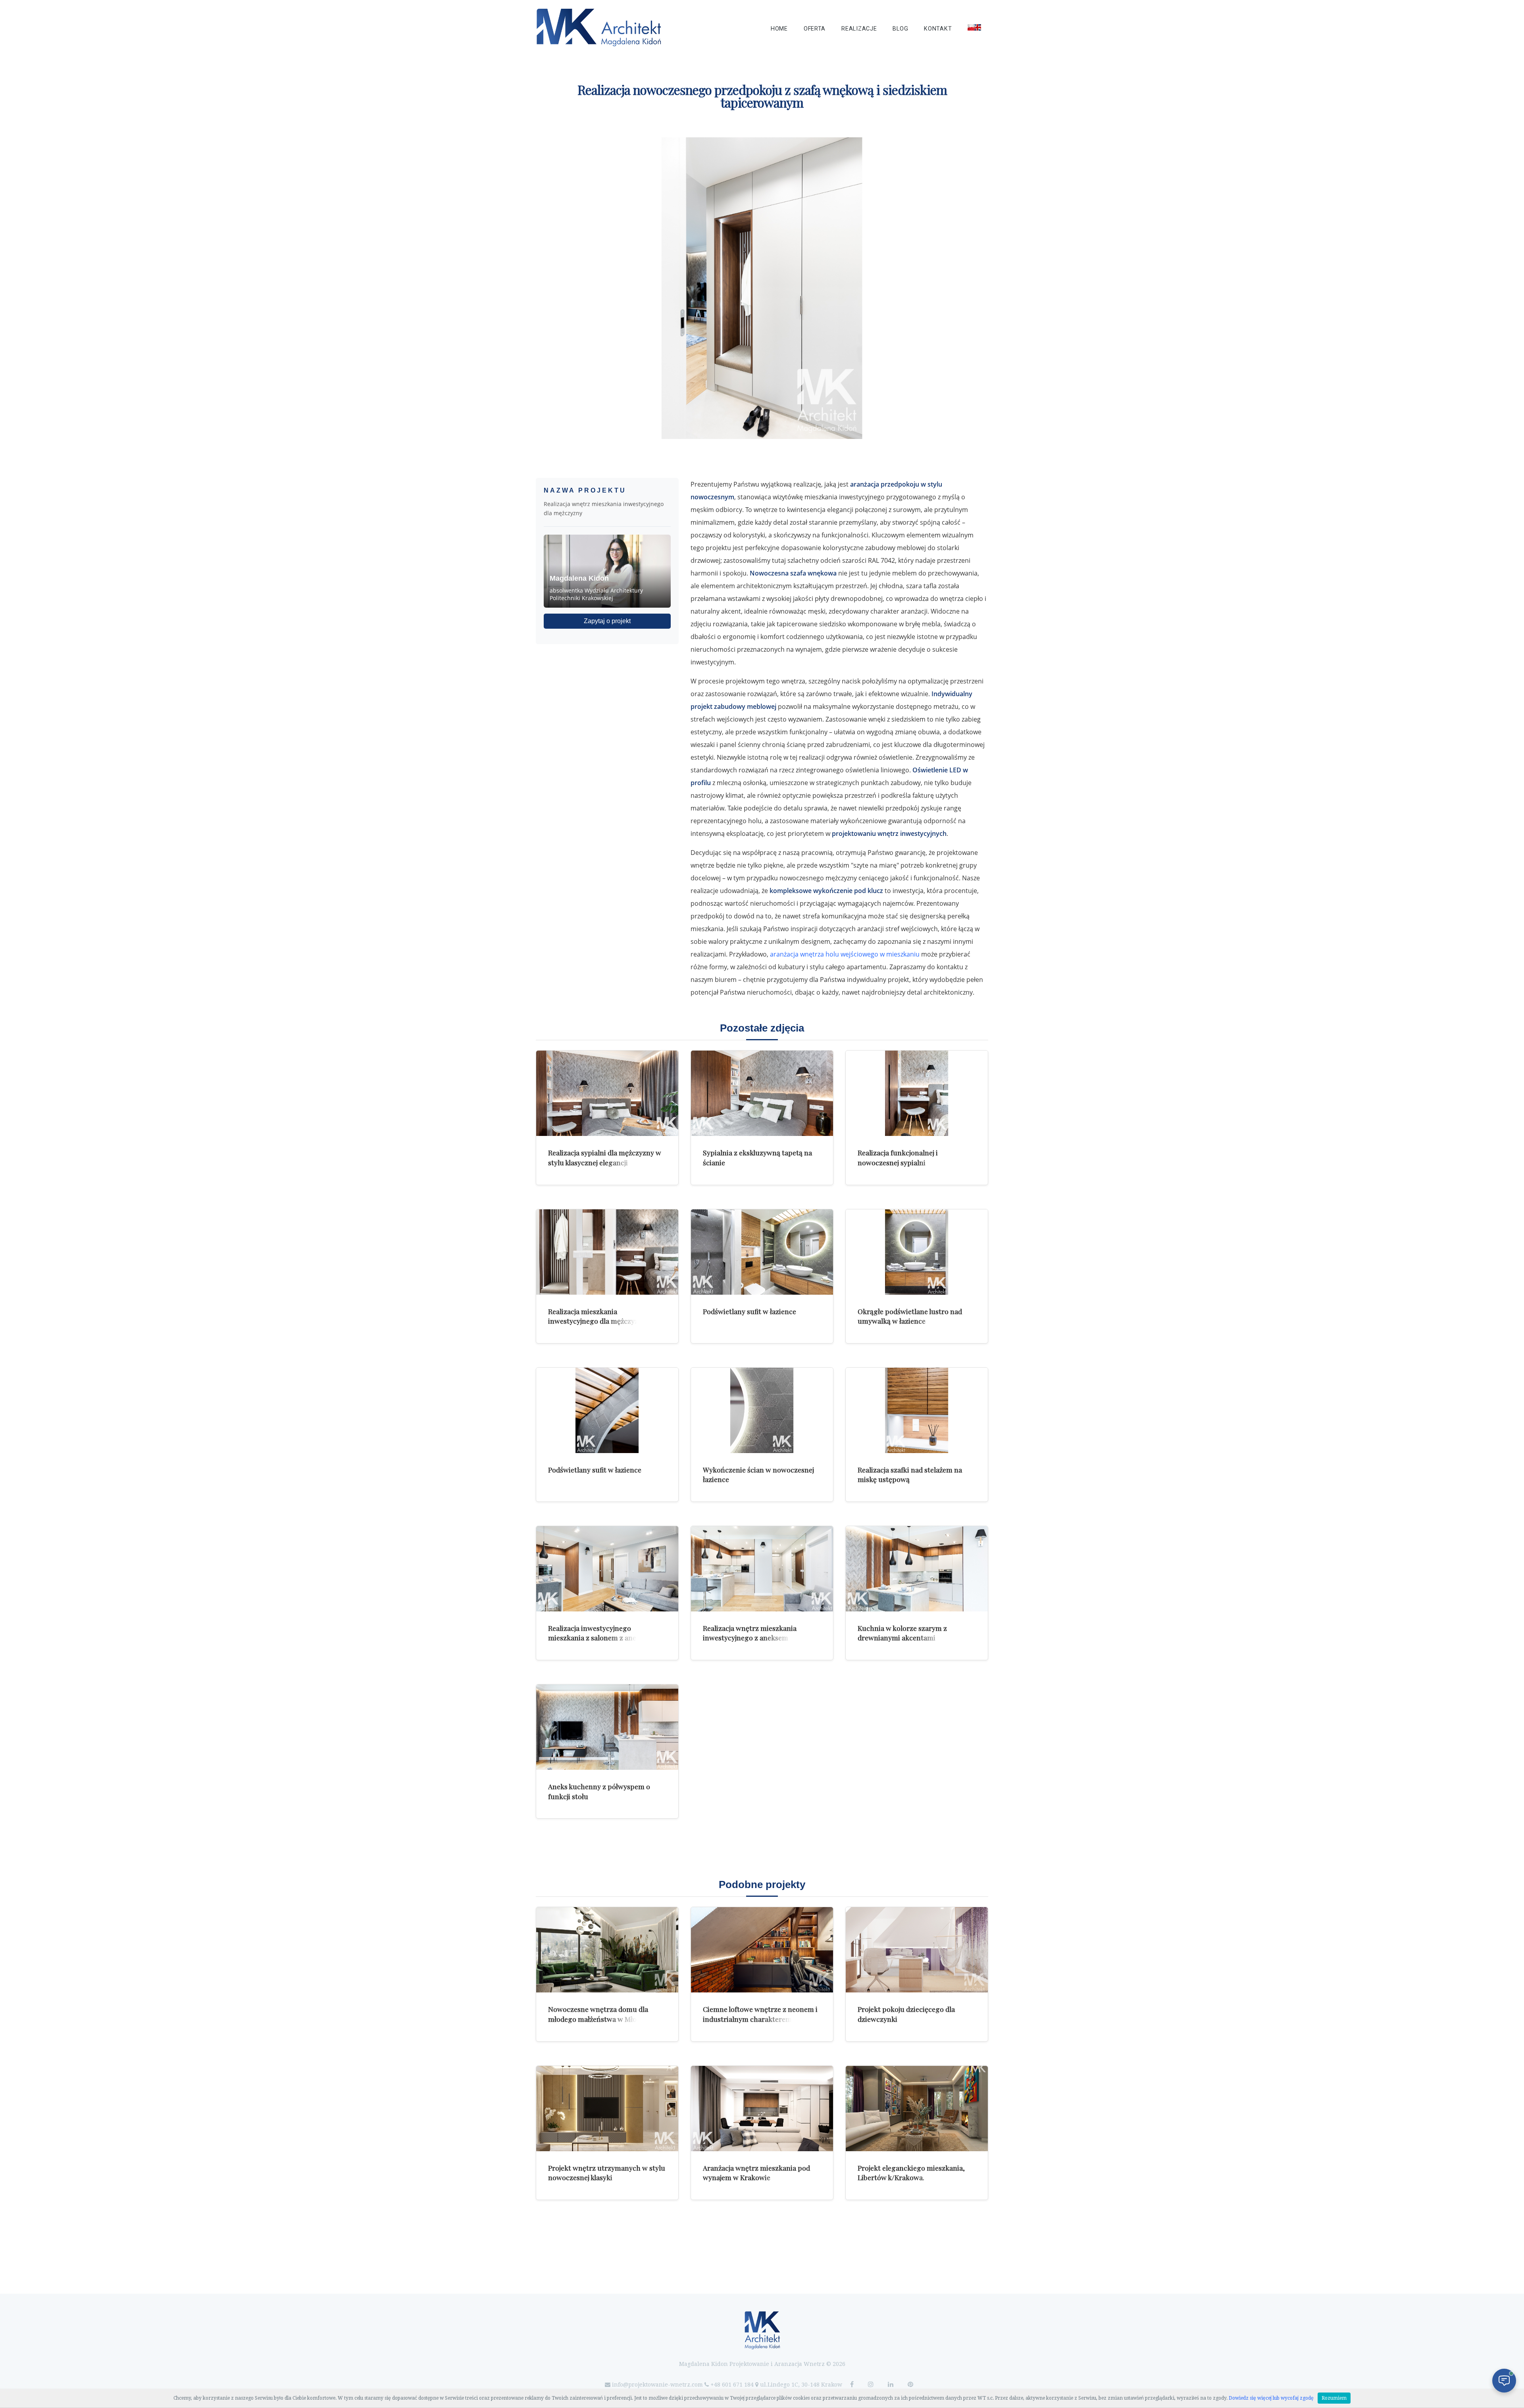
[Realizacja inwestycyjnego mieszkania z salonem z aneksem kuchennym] (607, 1569)
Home (779, 29)
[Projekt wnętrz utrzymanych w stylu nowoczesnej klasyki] (607, 2109)
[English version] (974, 27)
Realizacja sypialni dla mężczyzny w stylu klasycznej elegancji (605, 1157)
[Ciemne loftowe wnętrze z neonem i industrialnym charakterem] (762, 1950)
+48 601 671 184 (732, 2385)
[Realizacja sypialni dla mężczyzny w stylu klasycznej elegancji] (607, 1093)
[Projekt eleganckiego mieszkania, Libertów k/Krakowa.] (917, 2109)
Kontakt (938, 29)
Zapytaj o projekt (607, 621)
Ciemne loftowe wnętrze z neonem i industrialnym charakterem (760, 2014)
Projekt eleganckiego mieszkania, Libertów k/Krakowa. (911, 2173)
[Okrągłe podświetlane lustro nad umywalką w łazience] (917, 1252)
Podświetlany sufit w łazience (749, 1311)
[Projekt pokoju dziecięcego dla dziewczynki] (917, 1950)
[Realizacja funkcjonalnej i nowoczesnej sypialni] (917, 1093)
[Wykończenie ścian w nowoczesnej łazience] (762, 1410)
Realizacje (859, 29)
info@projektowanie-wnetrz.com (657, 2385)
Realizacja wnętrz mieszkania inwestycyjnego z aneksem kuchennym (750, 1638)
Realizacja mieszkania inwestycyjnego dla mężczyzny (597, 1316)
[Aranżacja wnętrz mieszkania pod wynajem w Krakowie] (762, 2109)
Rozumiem (1334, 2398)
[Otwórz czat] (1504, 2381)
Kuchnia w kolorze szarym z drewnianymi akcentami (902, 1633)
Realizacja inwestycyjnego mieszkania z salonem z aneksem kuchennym (601, 1638)
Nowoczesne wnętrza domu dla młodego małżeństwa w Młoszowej (603, 2014)
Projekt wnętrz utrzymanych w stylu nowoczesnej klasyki (607, 2173)
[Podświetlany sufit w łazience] (762, 1252)
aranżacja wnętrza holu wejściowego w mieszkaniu (845, 954)
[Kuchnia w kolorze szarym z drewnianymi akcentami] (917, 1569)
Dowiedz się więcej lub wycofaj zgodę (1271, 2398)
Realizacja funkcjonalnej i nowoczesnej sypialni (898, 1157)
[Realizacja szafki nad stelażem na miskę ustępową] (917, 1410)
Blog (900, 29)
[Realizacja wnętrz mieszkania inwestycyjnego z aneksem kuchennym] (762, 1569)
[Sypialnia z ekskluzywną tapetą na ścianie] (762, 1093)
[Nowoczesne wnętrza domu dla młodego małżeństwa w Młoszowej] (607, 1950)
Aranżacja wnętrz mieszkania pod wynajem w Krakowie (756, 2173)
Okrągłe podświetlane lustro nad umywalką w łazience (910, 1316)
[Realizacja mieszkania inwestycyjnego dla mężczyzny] (607, 1252)
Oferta (815, 29)
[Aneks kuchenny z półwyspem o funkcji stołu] (607, 1727)
